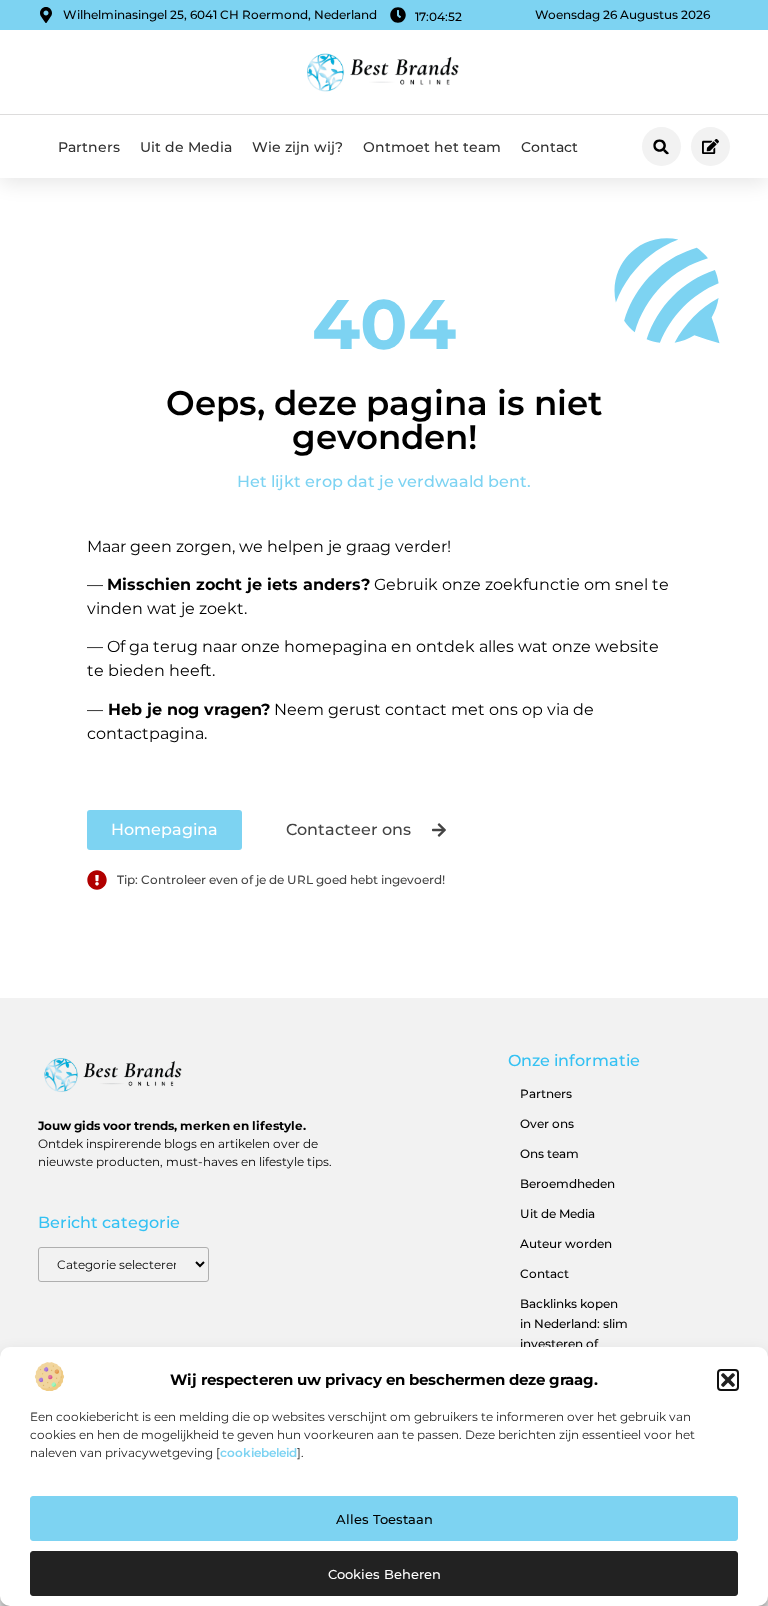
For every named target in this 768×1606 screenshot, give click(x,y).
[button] (728, 1380)
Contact (549, 147)
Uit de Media (186, 147)
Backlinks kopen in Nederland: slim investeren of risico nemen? (574, 1333)
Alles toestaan (384, 1519)
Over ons (547, 1123)
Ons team (549, 1153)
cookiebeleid (258, 1452)
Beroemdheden (567, 1183)
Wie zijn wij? (297, 147)
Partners (89, 147)
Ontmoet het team (432, 147)
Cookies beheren (384, 1574)
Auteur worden (566, 1243)
